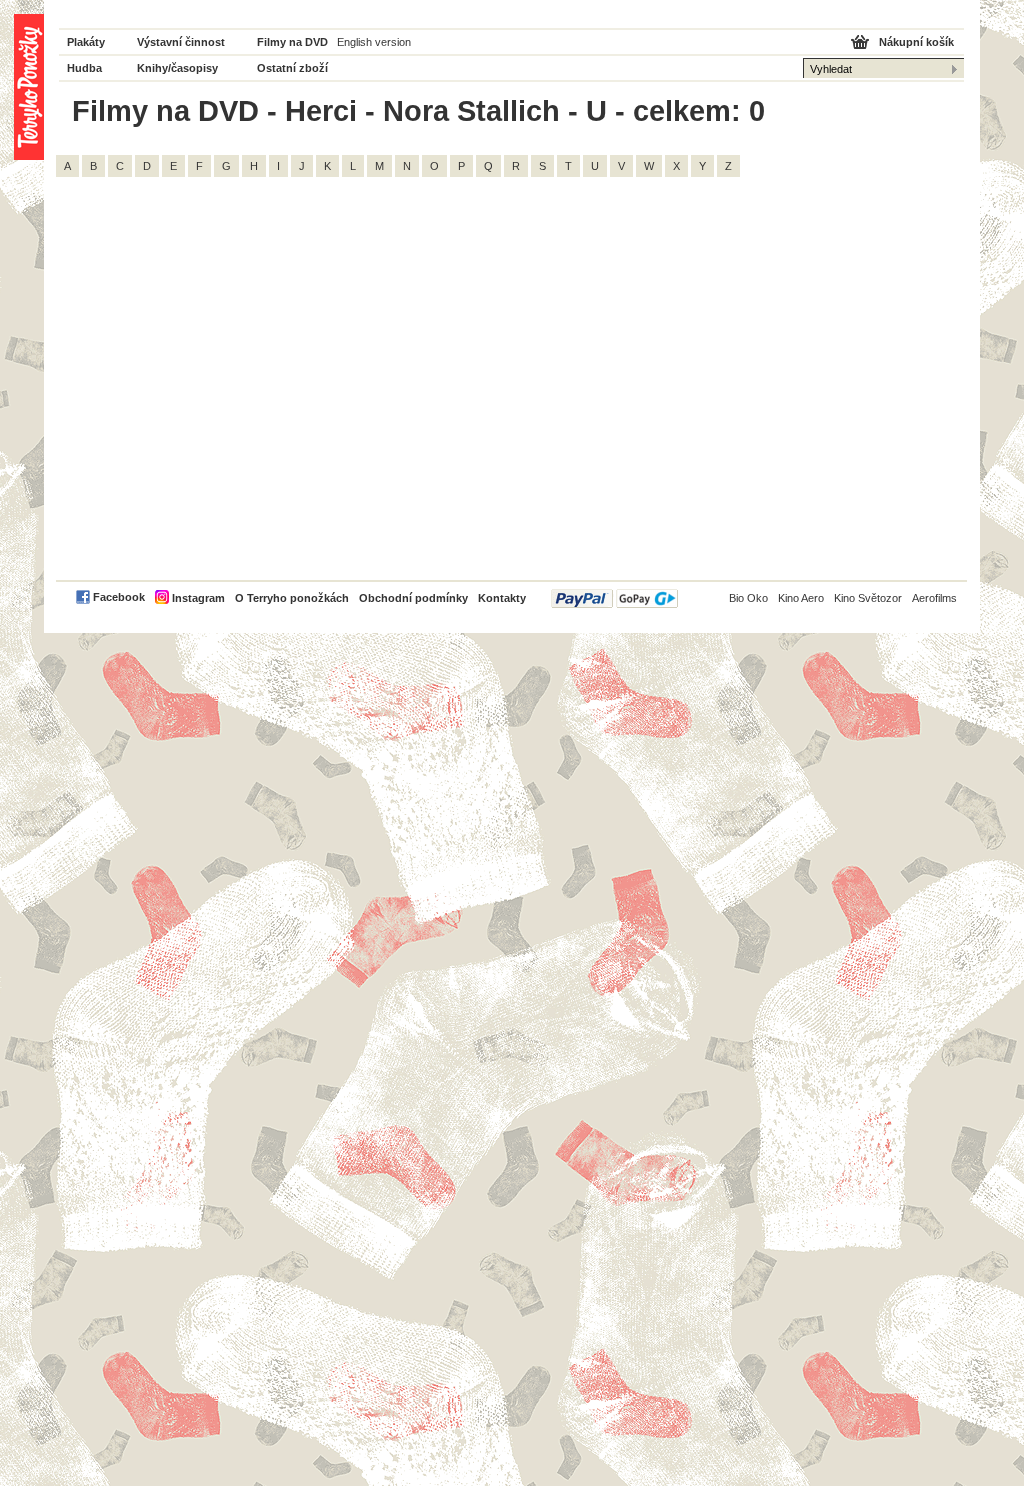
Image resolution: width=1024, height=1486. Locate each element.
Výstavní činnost (181, 42)
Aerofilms (934, 598)
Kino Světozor (868, 598)
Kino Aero (801, 598)
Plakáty (86, 42)
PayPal (614, 598)
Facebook (119, 597)
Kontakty (502, 598)
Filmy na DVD (292, 42)
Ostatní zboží (292, 68)
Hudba (84, 68)
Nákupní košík (916, 42)
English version (374, 42)
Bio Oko (748, 598)
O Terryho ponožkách (292, 598)
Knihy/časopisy (177, 68)
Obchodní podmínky (413, 598)
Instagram (198, 598)
